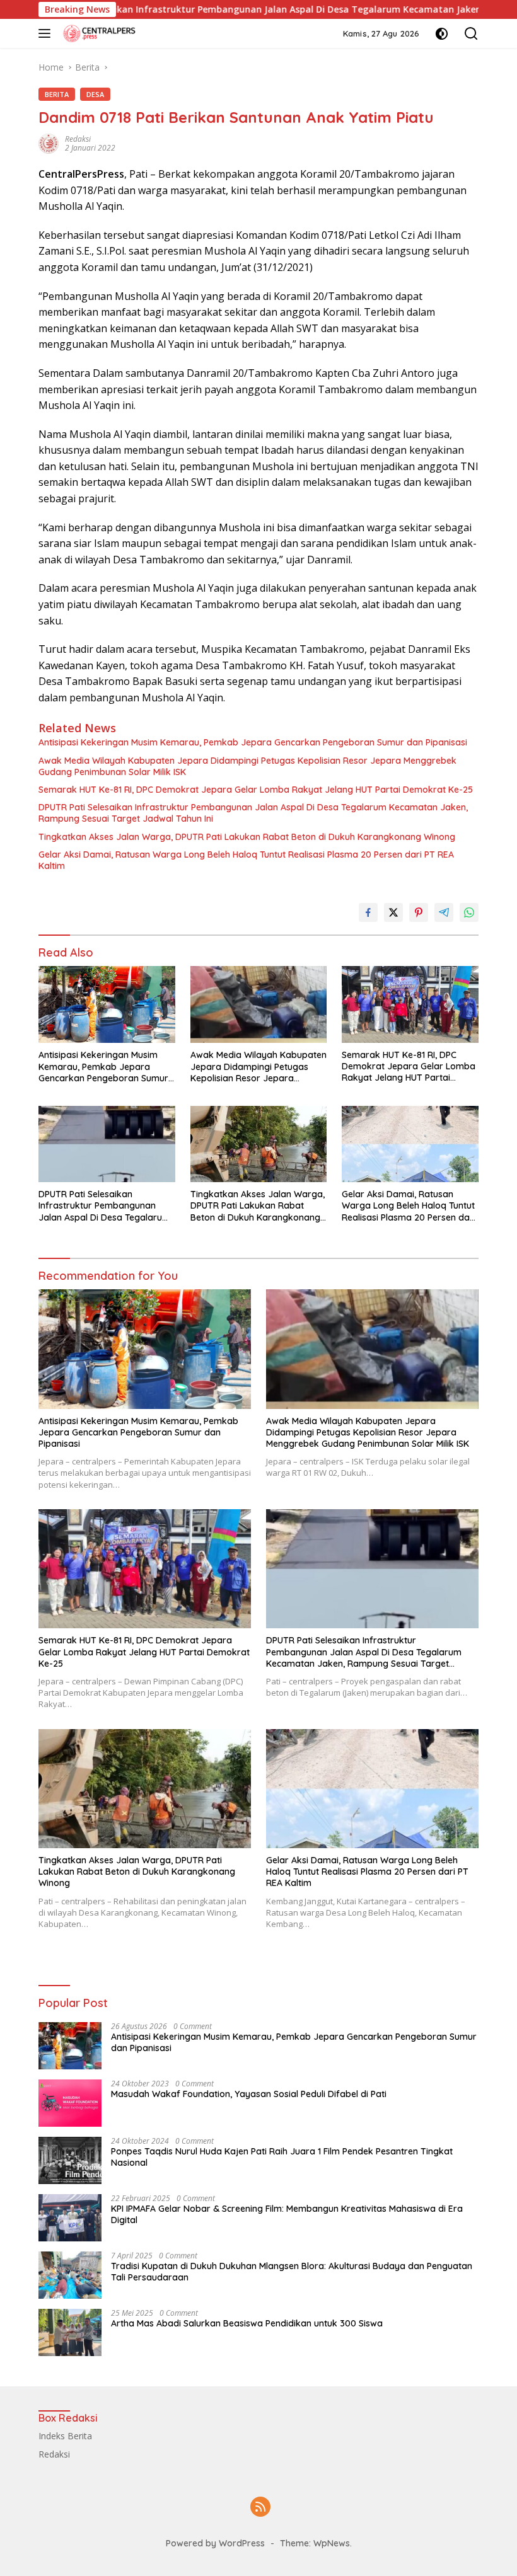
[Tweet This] (393, 912)
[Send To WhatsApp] (469, 912)
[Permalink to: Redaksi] (49, 143)
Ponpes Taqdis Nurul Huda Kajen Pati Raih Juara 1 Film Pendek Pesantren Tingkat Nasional (282, 2157)
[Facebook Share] (368, 912)
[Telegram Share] (444, 912)
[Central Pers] (98, 33)
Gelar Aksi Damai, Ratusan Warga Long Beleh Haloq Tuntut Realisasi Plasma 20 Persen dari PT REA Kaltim (246, 860)
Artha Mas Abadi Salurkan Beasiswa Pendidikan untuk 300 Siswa (247, 2323)
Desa (95, 94)
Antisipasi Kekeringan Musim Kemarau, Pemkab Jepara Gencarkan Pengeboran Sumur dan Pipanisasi (253, 742)
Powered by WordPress (215, 2543)
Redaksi (78, 139)
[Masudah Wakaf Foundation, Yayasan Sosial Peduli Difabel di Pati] (70, 2103)
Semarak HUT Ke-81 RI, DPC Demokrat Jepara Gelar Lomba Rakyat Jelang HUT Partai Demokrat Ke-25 (256, 790)
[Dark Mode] (442, 34)
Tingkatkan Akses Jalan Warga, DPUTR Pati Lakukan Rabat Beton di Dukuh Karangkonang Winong (247, 837)
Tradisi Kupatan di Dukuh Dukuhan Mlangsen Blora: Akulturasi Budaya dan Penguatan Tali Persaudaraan (292, 2272)
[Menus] (47, 33)
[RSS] (260, 2508)
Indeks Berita (65, 2436)
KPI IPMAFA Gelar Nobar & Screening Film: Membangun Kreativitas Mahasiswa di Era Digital (287, 2214)
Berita (57, 94)
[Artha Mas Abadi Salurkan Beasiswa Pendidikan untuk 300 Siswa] (70, 2332)
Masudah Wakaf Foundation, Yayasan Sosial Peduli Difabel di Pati (249, 2094)
